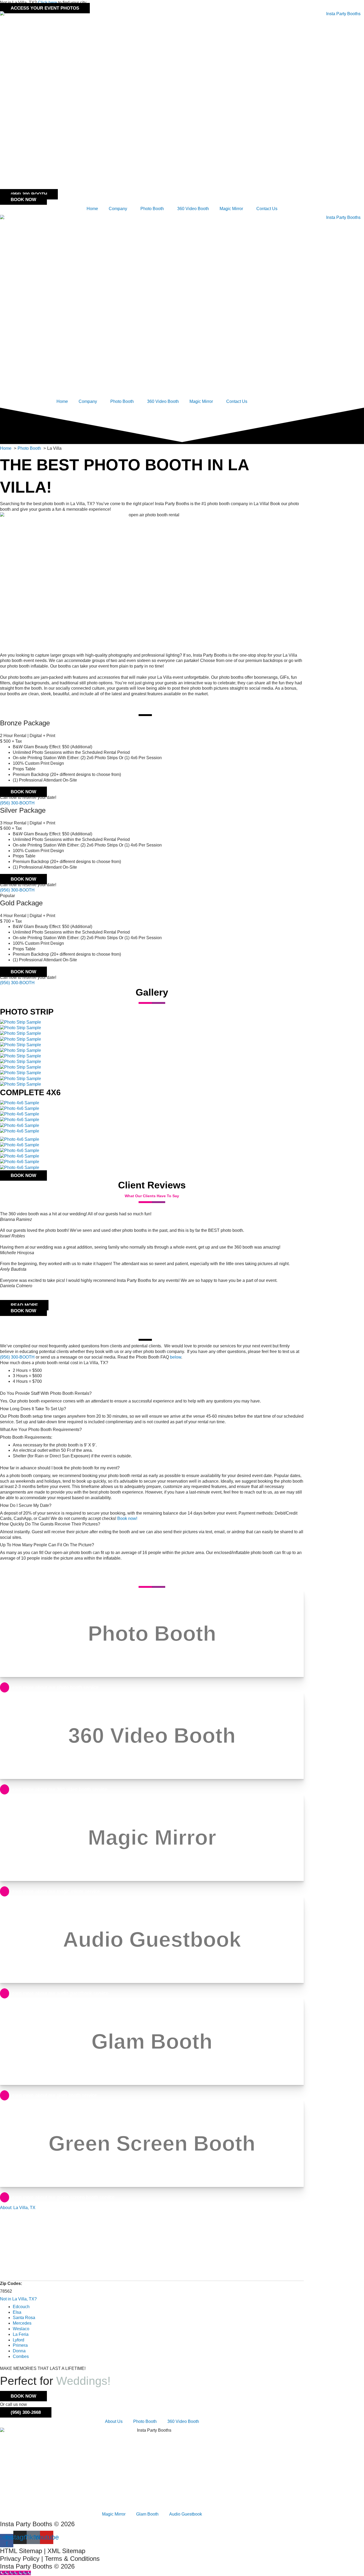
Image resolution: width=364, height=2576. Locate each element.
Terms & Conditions (72, 2559)
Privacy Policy (20, 2559)
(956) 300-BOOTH (17, 803)
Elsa (17, 2312)
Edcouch (21, 2307)
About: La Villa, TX (18, 2208)
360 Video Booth (193, 209)
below (176, 1357)
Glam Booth (147, 2514)
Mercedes (22, 2323)
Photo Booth (145, 2421)
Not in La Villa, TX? (18, 2299)
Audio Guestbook (186, 2514)
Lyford (19, 2340)
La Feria (21, 2334)
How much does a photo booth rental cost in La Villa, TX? (54, 1363)
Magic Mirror (231, 209)
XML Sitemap (66, 2551)
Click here (47, 3)
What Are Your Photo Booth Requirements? (41, 1430)
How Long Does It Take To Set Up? (33, 1409)
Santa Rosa (24, 2318)
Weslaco (21, 2329)
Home (92, 209)
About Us (114, 2421)
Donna (19, 2351)
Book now (23, 792)
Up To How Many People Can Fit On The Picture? (47, 1545)
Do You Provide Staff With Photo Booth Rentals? (46, 1393)
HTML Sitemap (21, 2551)
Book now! (127, 1518)
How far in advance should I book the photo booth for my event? (60, 1468)
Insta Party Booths (26, 2524)
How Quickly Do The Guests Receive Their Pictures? (50, 1524)
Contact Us (267, 209)
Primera (20, 2345)
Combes (21, 2356)
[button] (152, 1292)
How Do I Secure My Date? (26, 1505)
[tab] (152, 1363)
